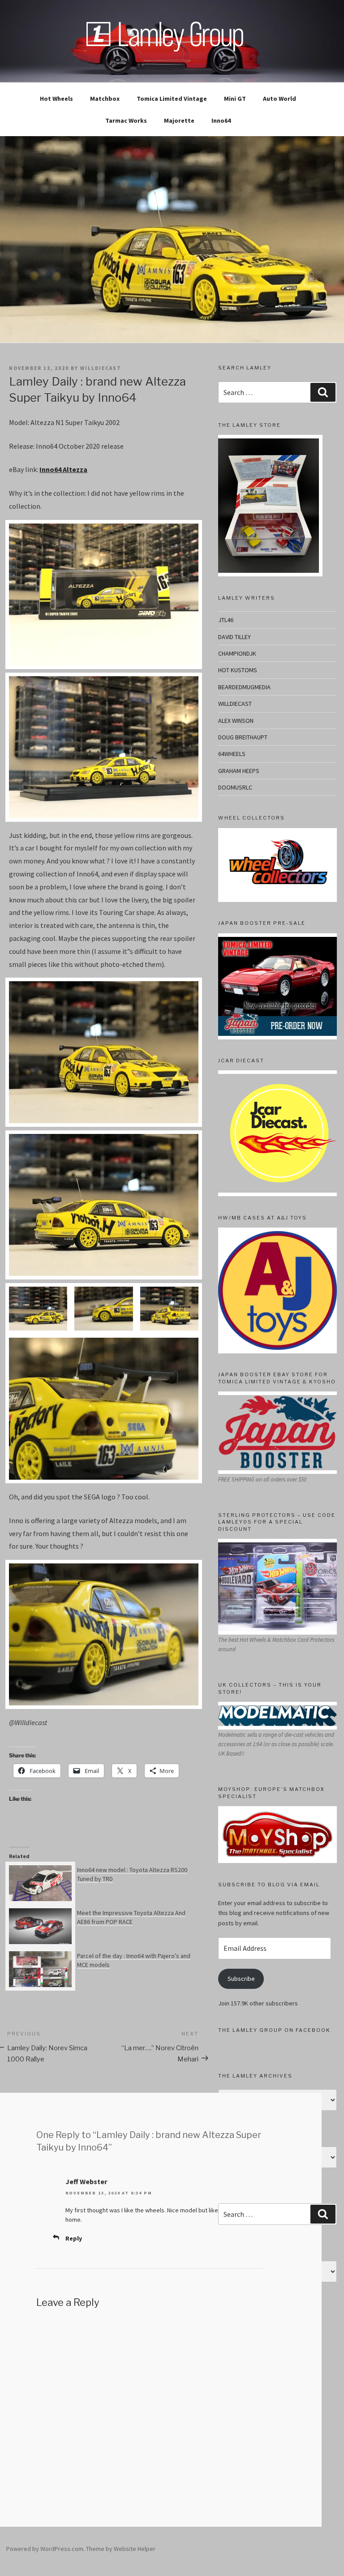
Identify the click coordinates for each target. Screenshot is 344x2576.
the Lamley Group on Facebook (274, 2030)
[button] (38, 1309)
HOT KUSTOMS (238, 670)
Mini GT (235, 99)
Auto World (279, 99)
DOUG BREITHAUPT (243, 737)
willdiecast (101, 368)
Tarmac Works (126, 120)
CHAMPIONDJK (237, 653)
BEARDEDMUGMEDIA (244, 687)
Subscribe (241, 1979)
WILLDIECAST (235, 704)
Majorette (179, 120)
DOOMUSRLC (235, 787)
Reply (74, 2238)
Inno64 (221, 120)
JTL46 (226, 620)
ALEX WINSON (236, 721)
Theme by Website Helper (121, 2549)
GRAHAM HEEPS (239, 771)
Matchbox (105, 99)
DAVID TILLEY (234, 637)
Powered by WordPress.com (45, 2549)
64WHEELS (232, 754)
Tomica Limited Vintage (172, 99)
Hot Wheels (56, 99)
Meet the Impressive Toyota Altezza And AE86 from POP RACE (131, 1917)
